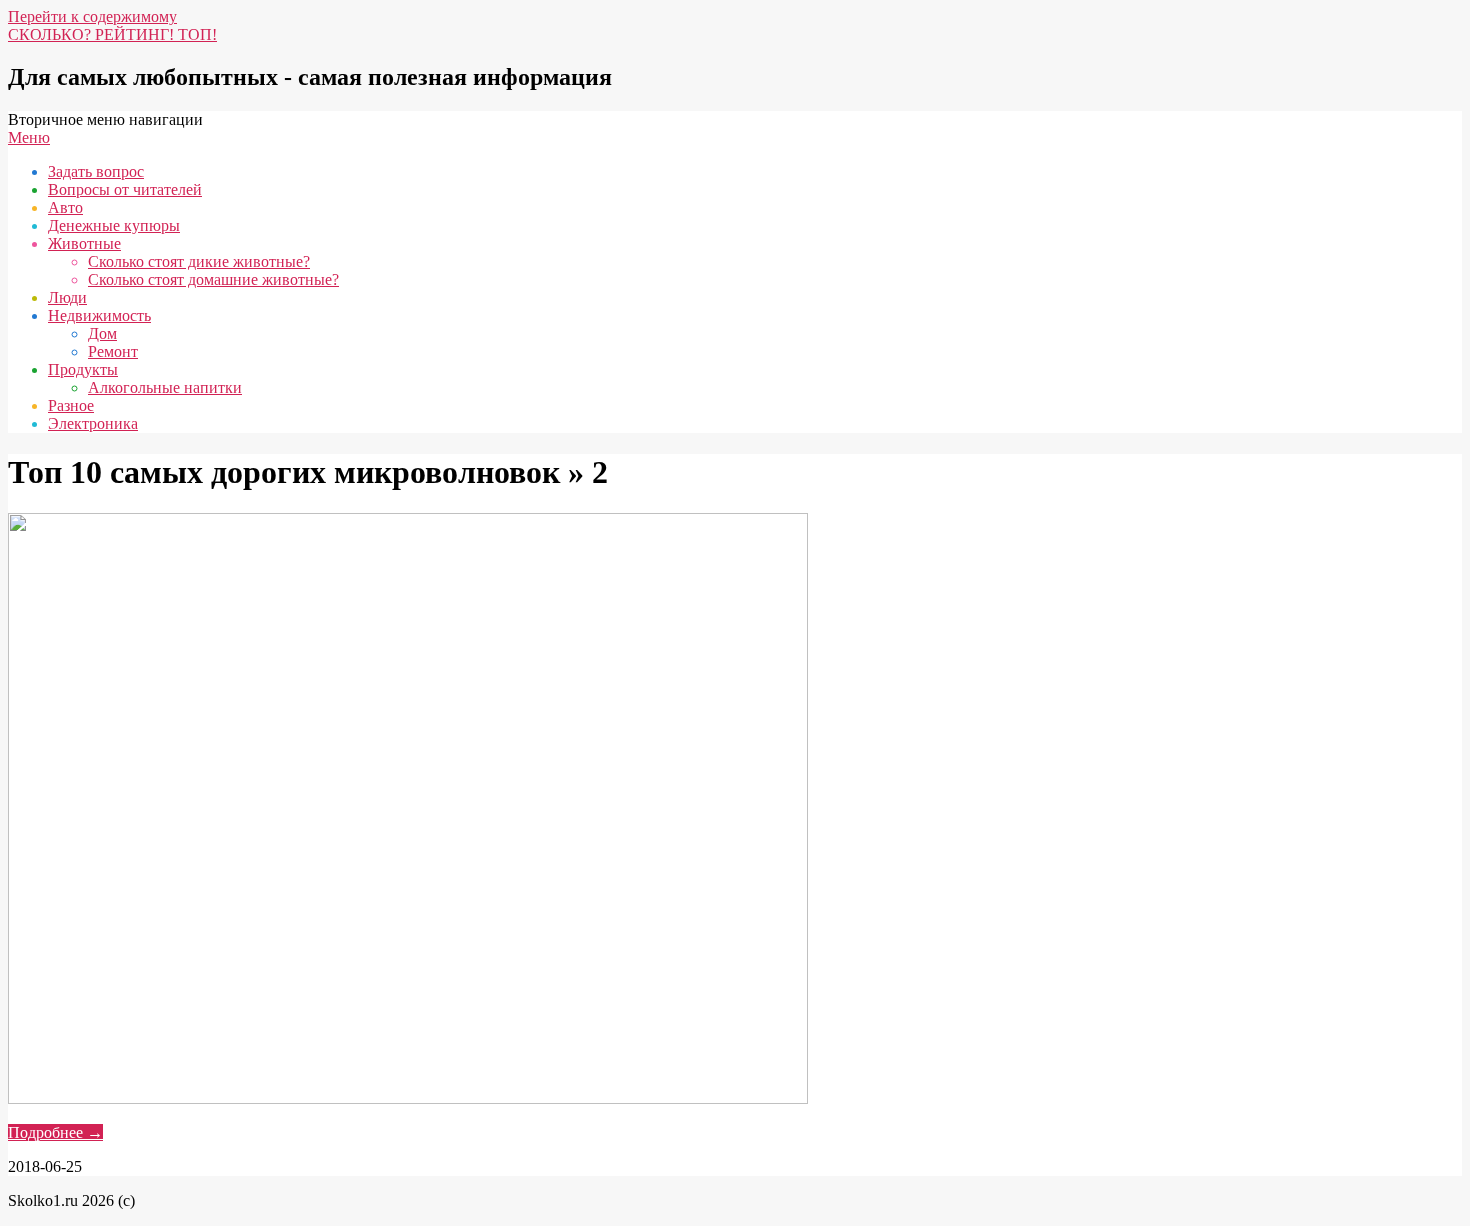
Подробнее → (55, 1132)
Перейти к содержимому (92, 16)
